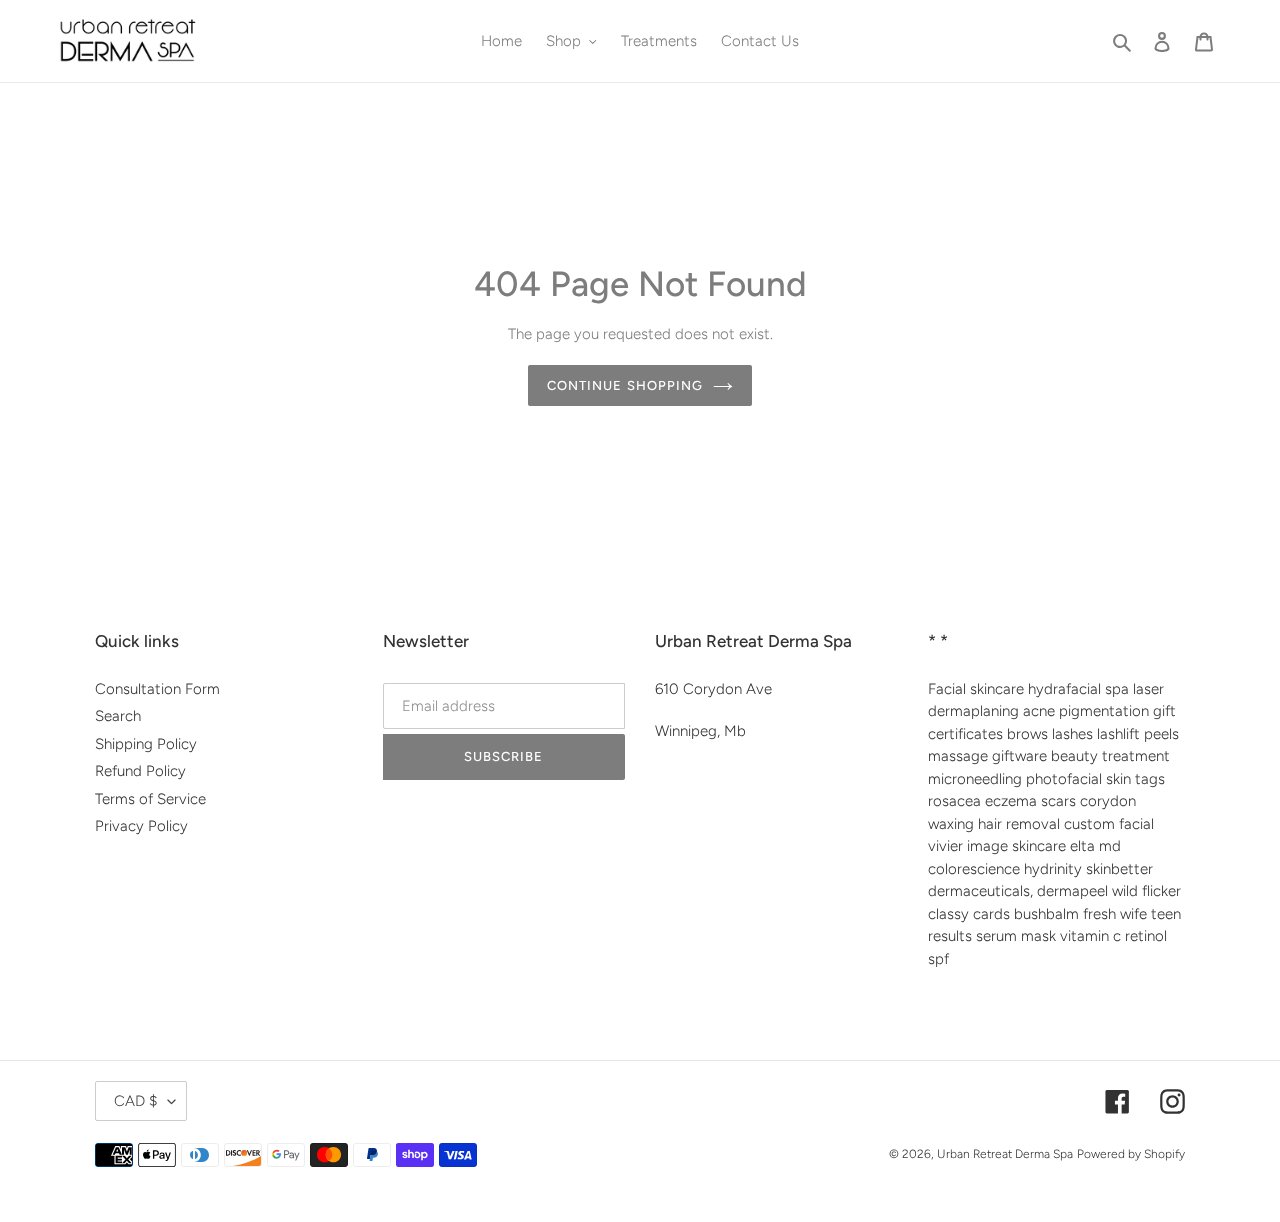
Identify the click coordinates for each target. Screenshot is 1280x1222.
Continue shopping (625, 385)
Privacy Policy (141, 826)
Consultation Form (157, 689)
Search (118, 716)
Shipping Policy (146, 744)
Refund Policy (140, 771)
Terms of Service (150, 799)
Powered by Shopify (1131, 1154)
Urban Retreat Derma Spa (1005, 1154)
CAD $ (136, 1101)
